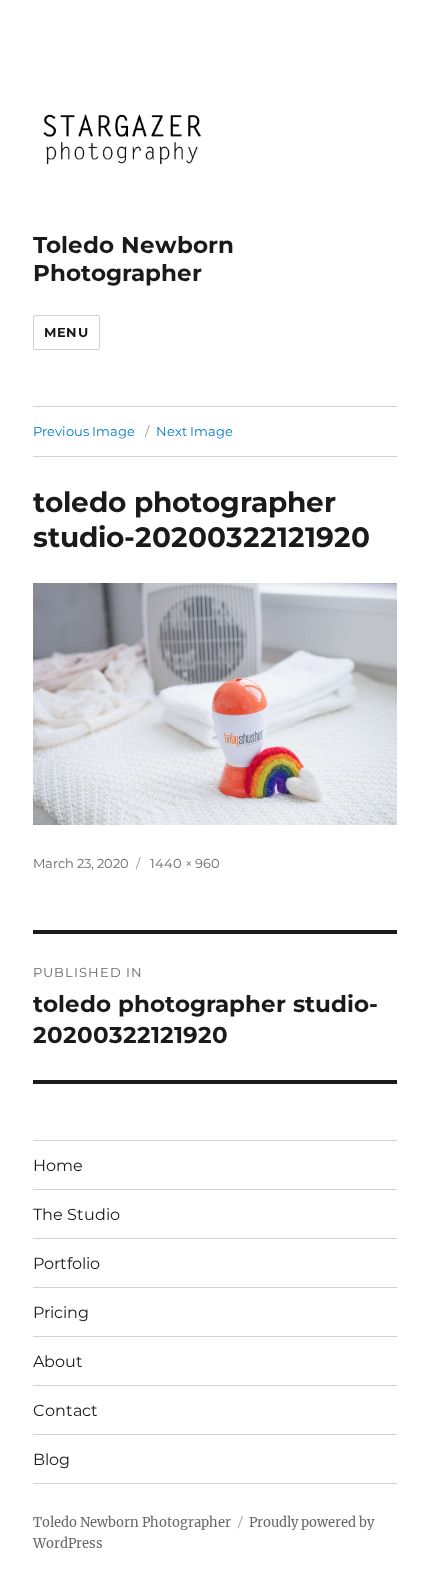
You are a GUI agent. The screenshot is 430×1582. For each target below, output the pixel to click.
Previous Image (84, 431)
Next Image (194, 431)
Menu (66, 332)
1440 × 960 (185, 863)
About (58, 1361)
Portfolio (66, 1263)
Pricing (61, 1312)
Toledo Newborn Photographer (133, 259)
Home (58, 1165)
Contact (65, 1410)
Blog (51, 1459)
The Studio (76, 1214)
